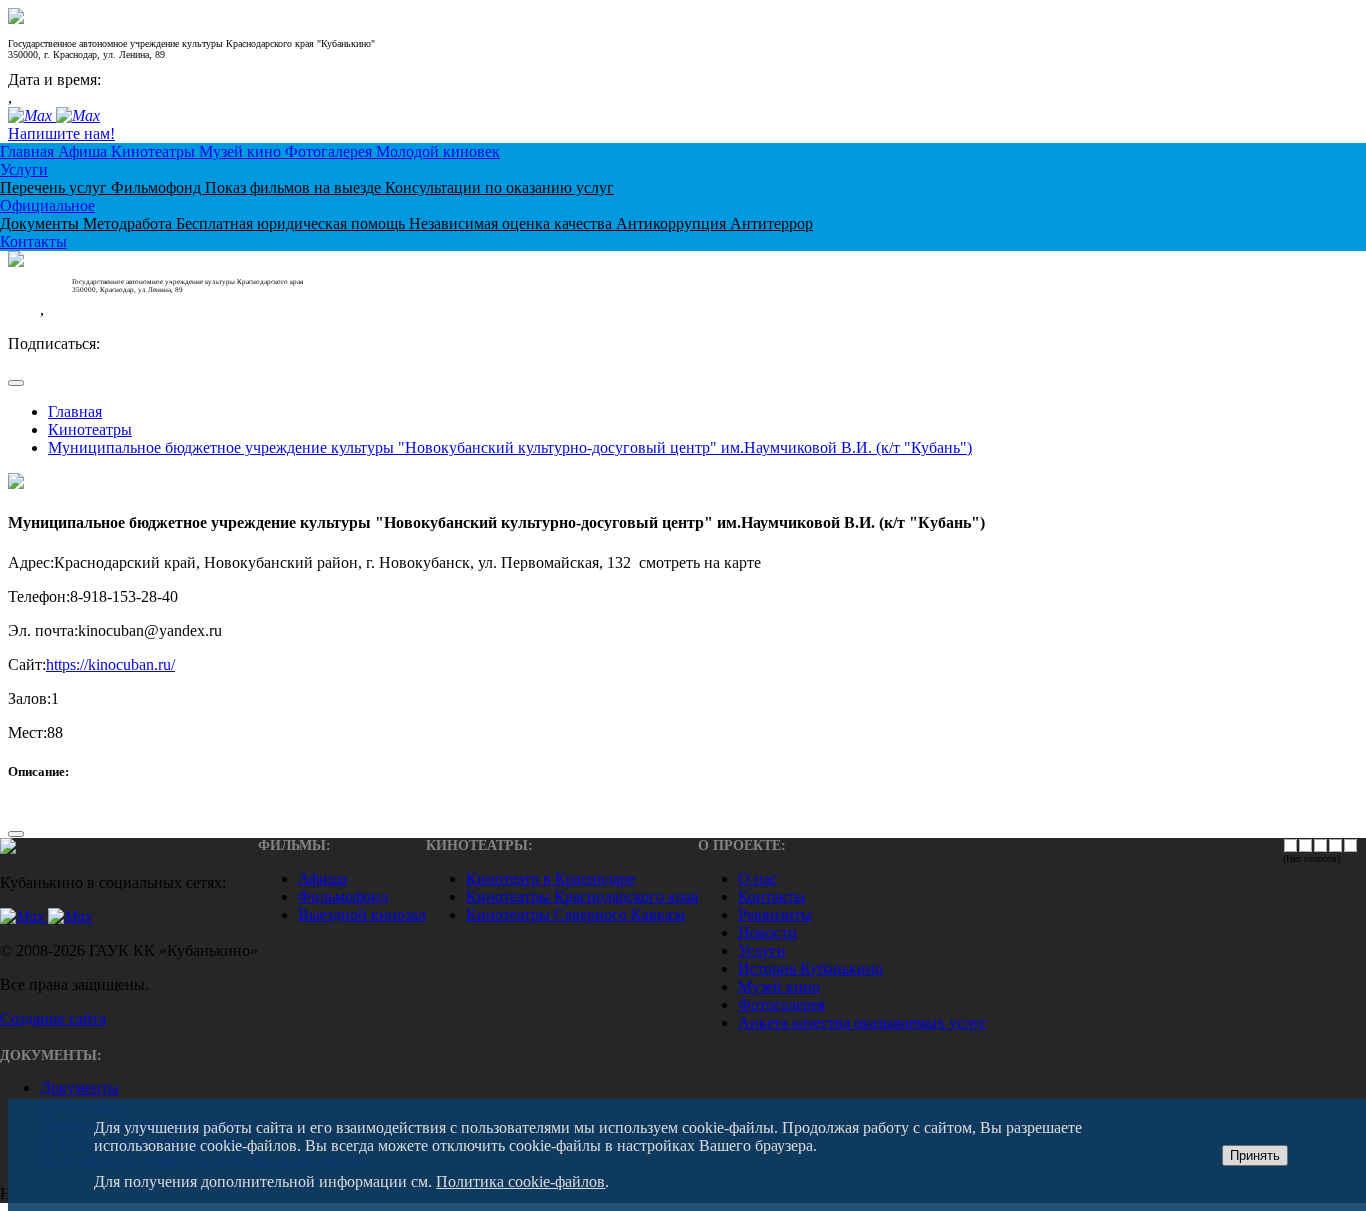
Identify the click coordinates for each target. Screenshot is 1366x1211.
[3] (1320, 845)
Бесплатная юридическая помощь (292, 223)
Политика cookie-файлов (520, 1181)
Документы (41, 223)
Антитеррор (771, 223)
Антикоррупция (673, 223)
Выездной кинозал (362, 914)
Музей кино (242, 151)
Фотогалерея (330, 151)
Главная (29, 151)
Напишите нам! (61, 133)
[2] (1305, 845)
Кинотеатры (155, 151)
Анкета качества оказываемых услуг (862, 1022)
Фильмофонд (158, 187)
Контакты (33, 241)
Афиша (84, 151)
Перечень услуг (55, 187)
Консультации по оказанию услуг (499, 187)
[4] (1335, 845)
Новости (767, 932)
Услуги (24, 169)
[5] (1350, 845)
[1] (1290, 845)
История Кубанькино (810, 968)
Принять (1255, 1155)
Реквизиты (775, 914)
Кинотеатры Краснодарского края (582, 896)
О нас (757, 878)
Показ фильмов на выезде (295, 187)
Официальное (47, 205)
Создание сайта (53, 1018)
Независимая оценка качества (512, 223)
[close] (16, 383)
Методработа (129, 223)
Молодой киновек (438, 151)
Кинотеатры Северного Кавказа (575, 914)
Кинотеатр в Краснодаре (550, 878)
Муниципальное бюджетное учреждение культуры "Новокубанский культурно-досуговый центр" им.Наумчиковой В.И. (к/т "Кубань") (510, 447)
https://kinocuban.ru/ (110, 664)
